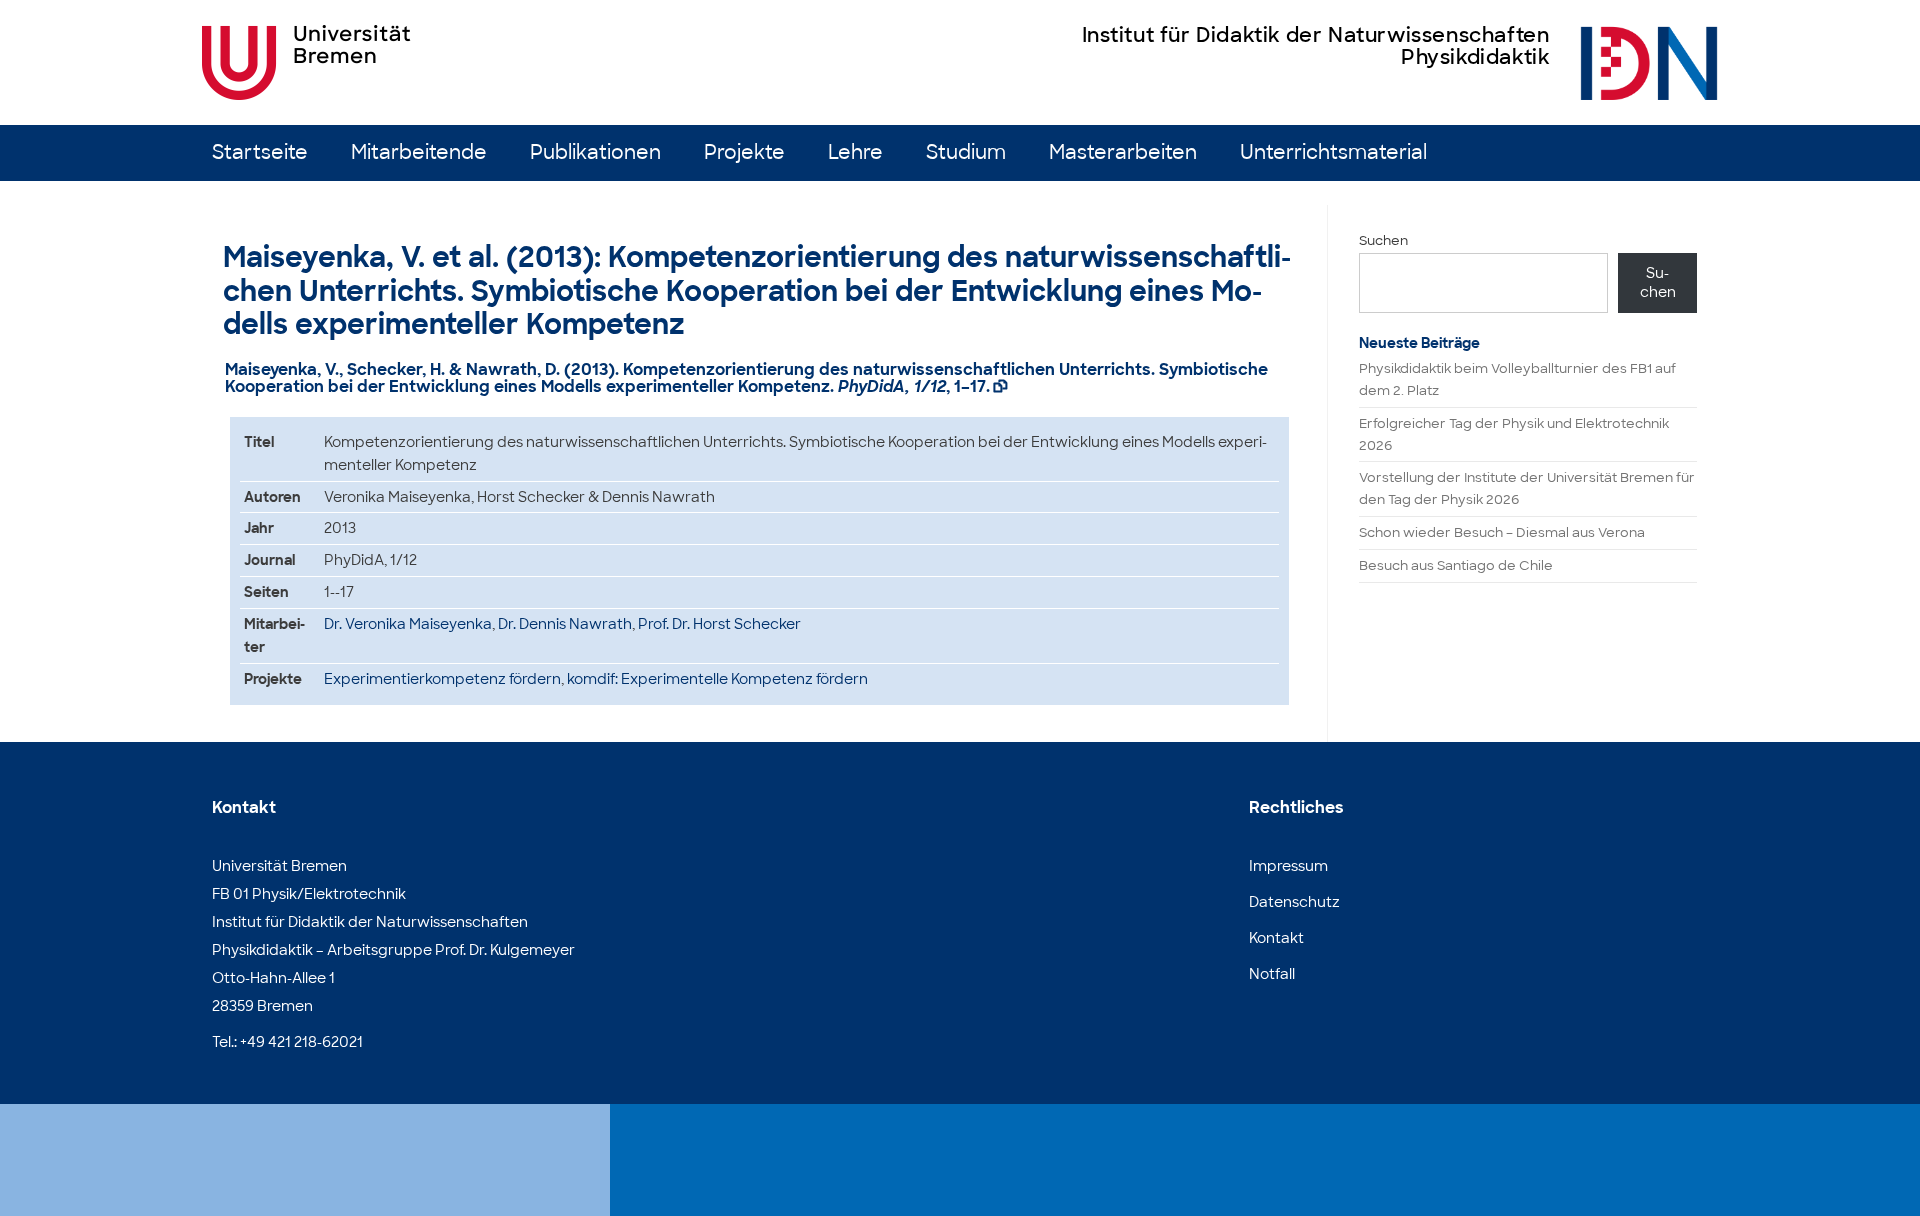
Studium (966, 152)
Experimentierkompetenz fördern (442, 679)
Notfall (1272, 974)
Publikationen (595, 152)
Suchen (1383, 240)
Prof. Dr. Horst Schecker (719, 624)
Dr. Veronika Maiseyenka (408, 624)
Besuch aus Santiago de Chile (1456, 565)
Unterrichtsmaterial (1333, 152)
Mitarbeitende (419, 152)
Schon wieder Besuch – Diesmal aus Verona (1502, 532)
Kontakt (1276, 938)
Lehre (855, 152)
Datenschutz (1294, 902)
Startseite (260, 152)
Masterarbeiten (1123, 152)
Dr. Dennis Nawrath (565, 624)
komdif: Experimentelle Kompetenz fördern (717, 679)
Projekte (744, 152)
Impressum (1288, 866)
